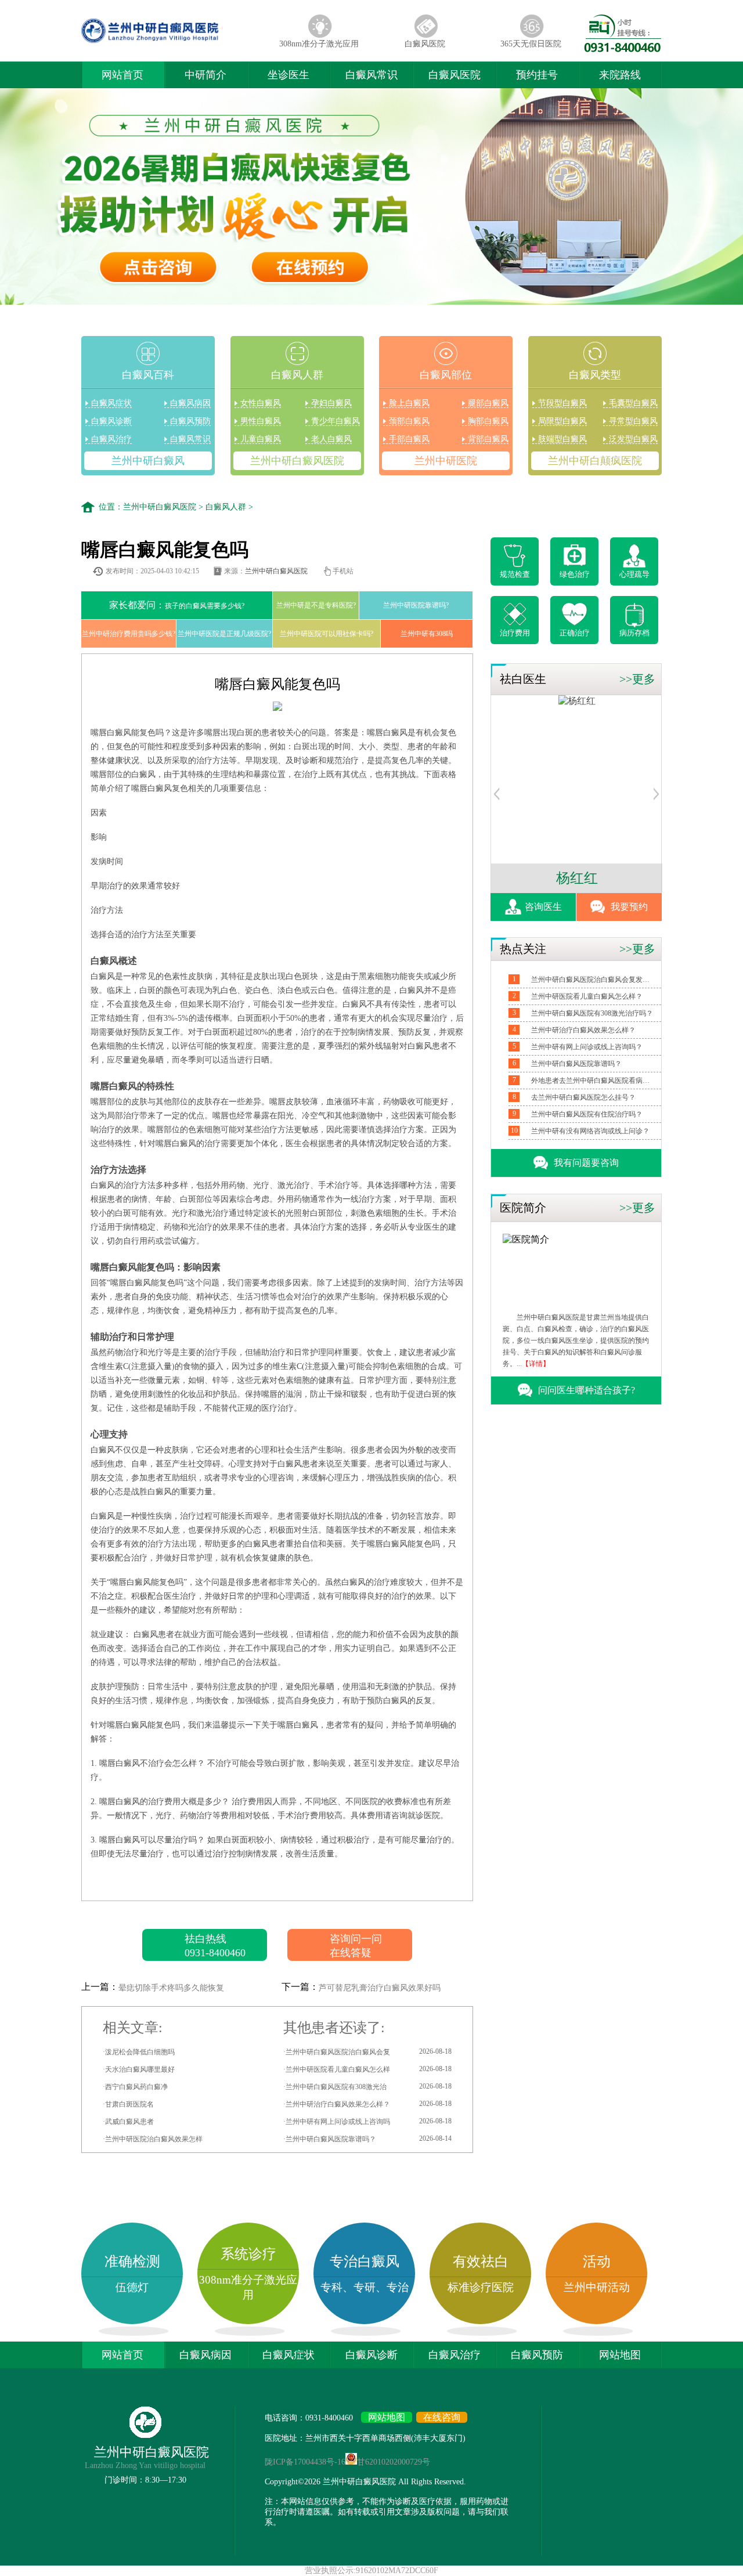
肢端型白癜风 (562, 439)
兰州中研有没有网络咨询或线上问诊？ (590, 1131)
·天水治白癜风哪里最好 (139, 2069)
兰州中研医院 (446, 461)
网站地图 (620, 2355)
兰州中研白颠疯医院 (595, 461)
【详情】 (536, 1364)
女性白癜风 (261, 403)
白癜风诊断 (111, 421)
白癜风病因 (190, 403)
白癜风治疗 (111, 439)
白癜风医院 (425, 44)
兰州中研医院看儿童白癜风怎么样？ (587, 996)
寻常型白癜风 (633, 421)
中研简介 (205, 75)
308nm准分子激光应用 (319, 44)
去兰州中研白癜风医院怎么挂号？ (583, 1097)
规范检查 (515, 574)
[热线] (623, 49)
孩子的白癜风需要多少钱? (177, 605)
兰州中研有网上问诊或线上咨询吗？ (587, 1047)
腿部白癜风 (488, 403)
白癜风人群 (226, 507)
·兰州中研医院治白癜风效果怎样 (153, 2139)
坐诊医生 (288, 75)
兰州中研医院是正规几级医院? (224, 634)
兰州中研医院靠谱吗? (416, 605)
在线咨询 (442, 2417)
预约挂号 (537, 75)
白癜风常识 (371, 75)
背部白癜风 (488, 439)
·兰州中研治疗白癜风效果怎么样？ (367, 2104)
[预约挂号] (497, 797)
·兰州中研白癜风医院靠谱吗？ (367, 2139)
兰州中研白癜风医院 (297, 461)
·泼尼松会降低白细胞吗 (139, 2052)
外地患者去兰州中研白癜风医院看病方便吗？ (592, 1081)
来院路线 (620, 75)
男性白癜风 (261, 421)
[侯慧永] (577, 701)
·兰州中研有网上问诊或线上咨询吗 (367, 2121)
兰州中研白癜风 (148, 461)
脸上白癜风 (409, 403)
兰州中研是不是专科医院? (316, 605)
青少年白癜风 (336, 421)
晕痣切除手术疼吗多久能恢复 (171, 1988)
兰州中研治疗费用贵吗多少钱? (129, 634)
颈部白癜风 (409, 421)
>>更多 (637, 679)
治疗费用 (515, 633)
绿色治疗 (575, 574)
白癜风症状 (111, 403)
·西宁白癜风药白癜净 (135, 2087)
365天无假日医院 (531, 44)
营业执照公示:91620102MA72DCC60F (371, 2570)
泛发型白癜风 (633, 439)
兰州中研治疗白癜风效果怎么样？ (583, 1030)
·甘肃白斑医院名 (128, 2104)
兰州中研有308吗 (427, 634)
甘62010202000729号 (394, 2462)
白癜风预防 (190, 421)
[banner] (371, 198)
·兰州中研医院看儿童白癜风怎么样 (367, 2069)
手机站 (343, 571)
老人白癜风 (331, 439)
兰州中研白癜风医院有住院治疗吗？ (587, 1114)
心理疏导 (634, 574)
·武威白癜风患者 (128, 2122)
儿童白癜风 (261, 439)
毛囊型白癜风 (633, 403)
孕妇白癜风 (331, 403)
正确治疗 (575, 633)
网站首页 (122, 75)
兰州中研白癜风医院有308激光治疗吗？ (592, 1013)
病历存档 (634, 633)
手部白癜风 (409, 439)
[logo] (174, 43)
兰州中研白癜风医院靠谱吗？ (576, 1064)
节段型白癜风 (562, 403)
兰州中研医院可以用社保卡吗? (327, 634)
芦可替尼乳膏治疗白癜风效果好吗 (380, 1988)
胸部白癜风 (488, 421)
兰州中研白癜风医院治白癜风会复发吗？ (592, 980)
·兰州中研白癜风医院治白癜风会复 (367, 2052)
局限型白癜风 (562, 421)
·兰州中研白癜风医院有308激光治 (367, 2087)
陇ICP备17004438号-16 (305, 2462)
